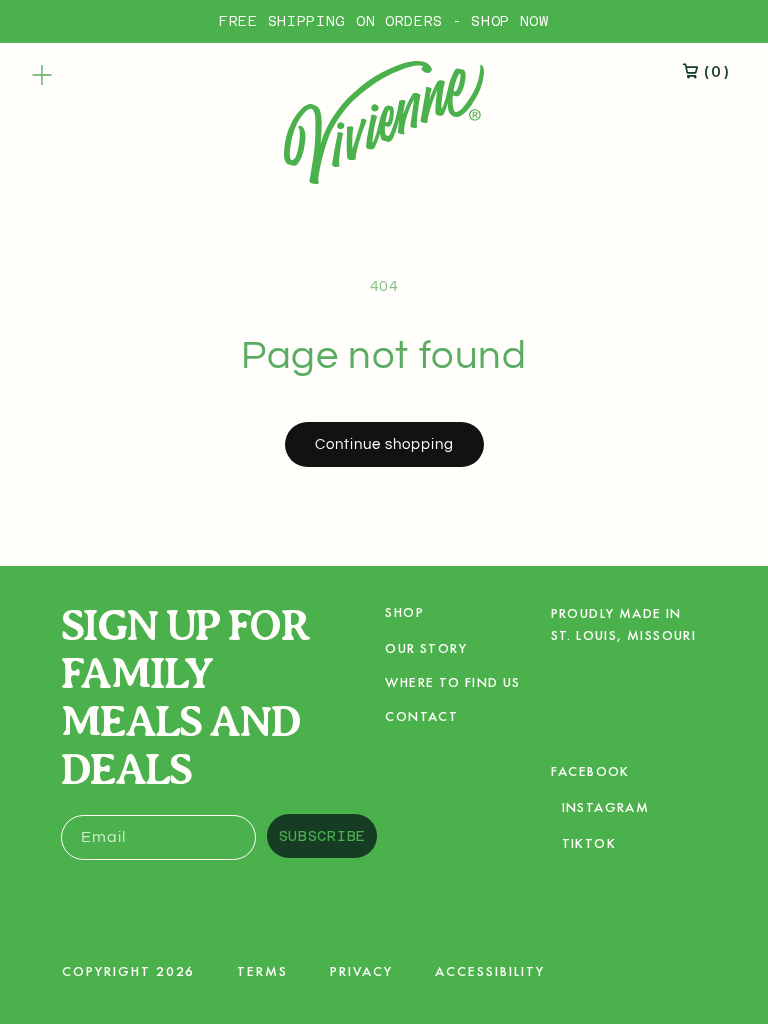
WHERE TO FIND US (452, 682)
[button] (42, 75)
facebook (590, 774)
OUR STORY (426, 648)
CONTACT (421, 716)
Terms (262, 971)
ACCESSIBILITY (490, 971)
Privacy (361, 971)
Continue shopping (384, 444)
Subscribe (322, 836)
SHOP (404, 613)
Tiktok (588, 846)
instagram (605, 810)
